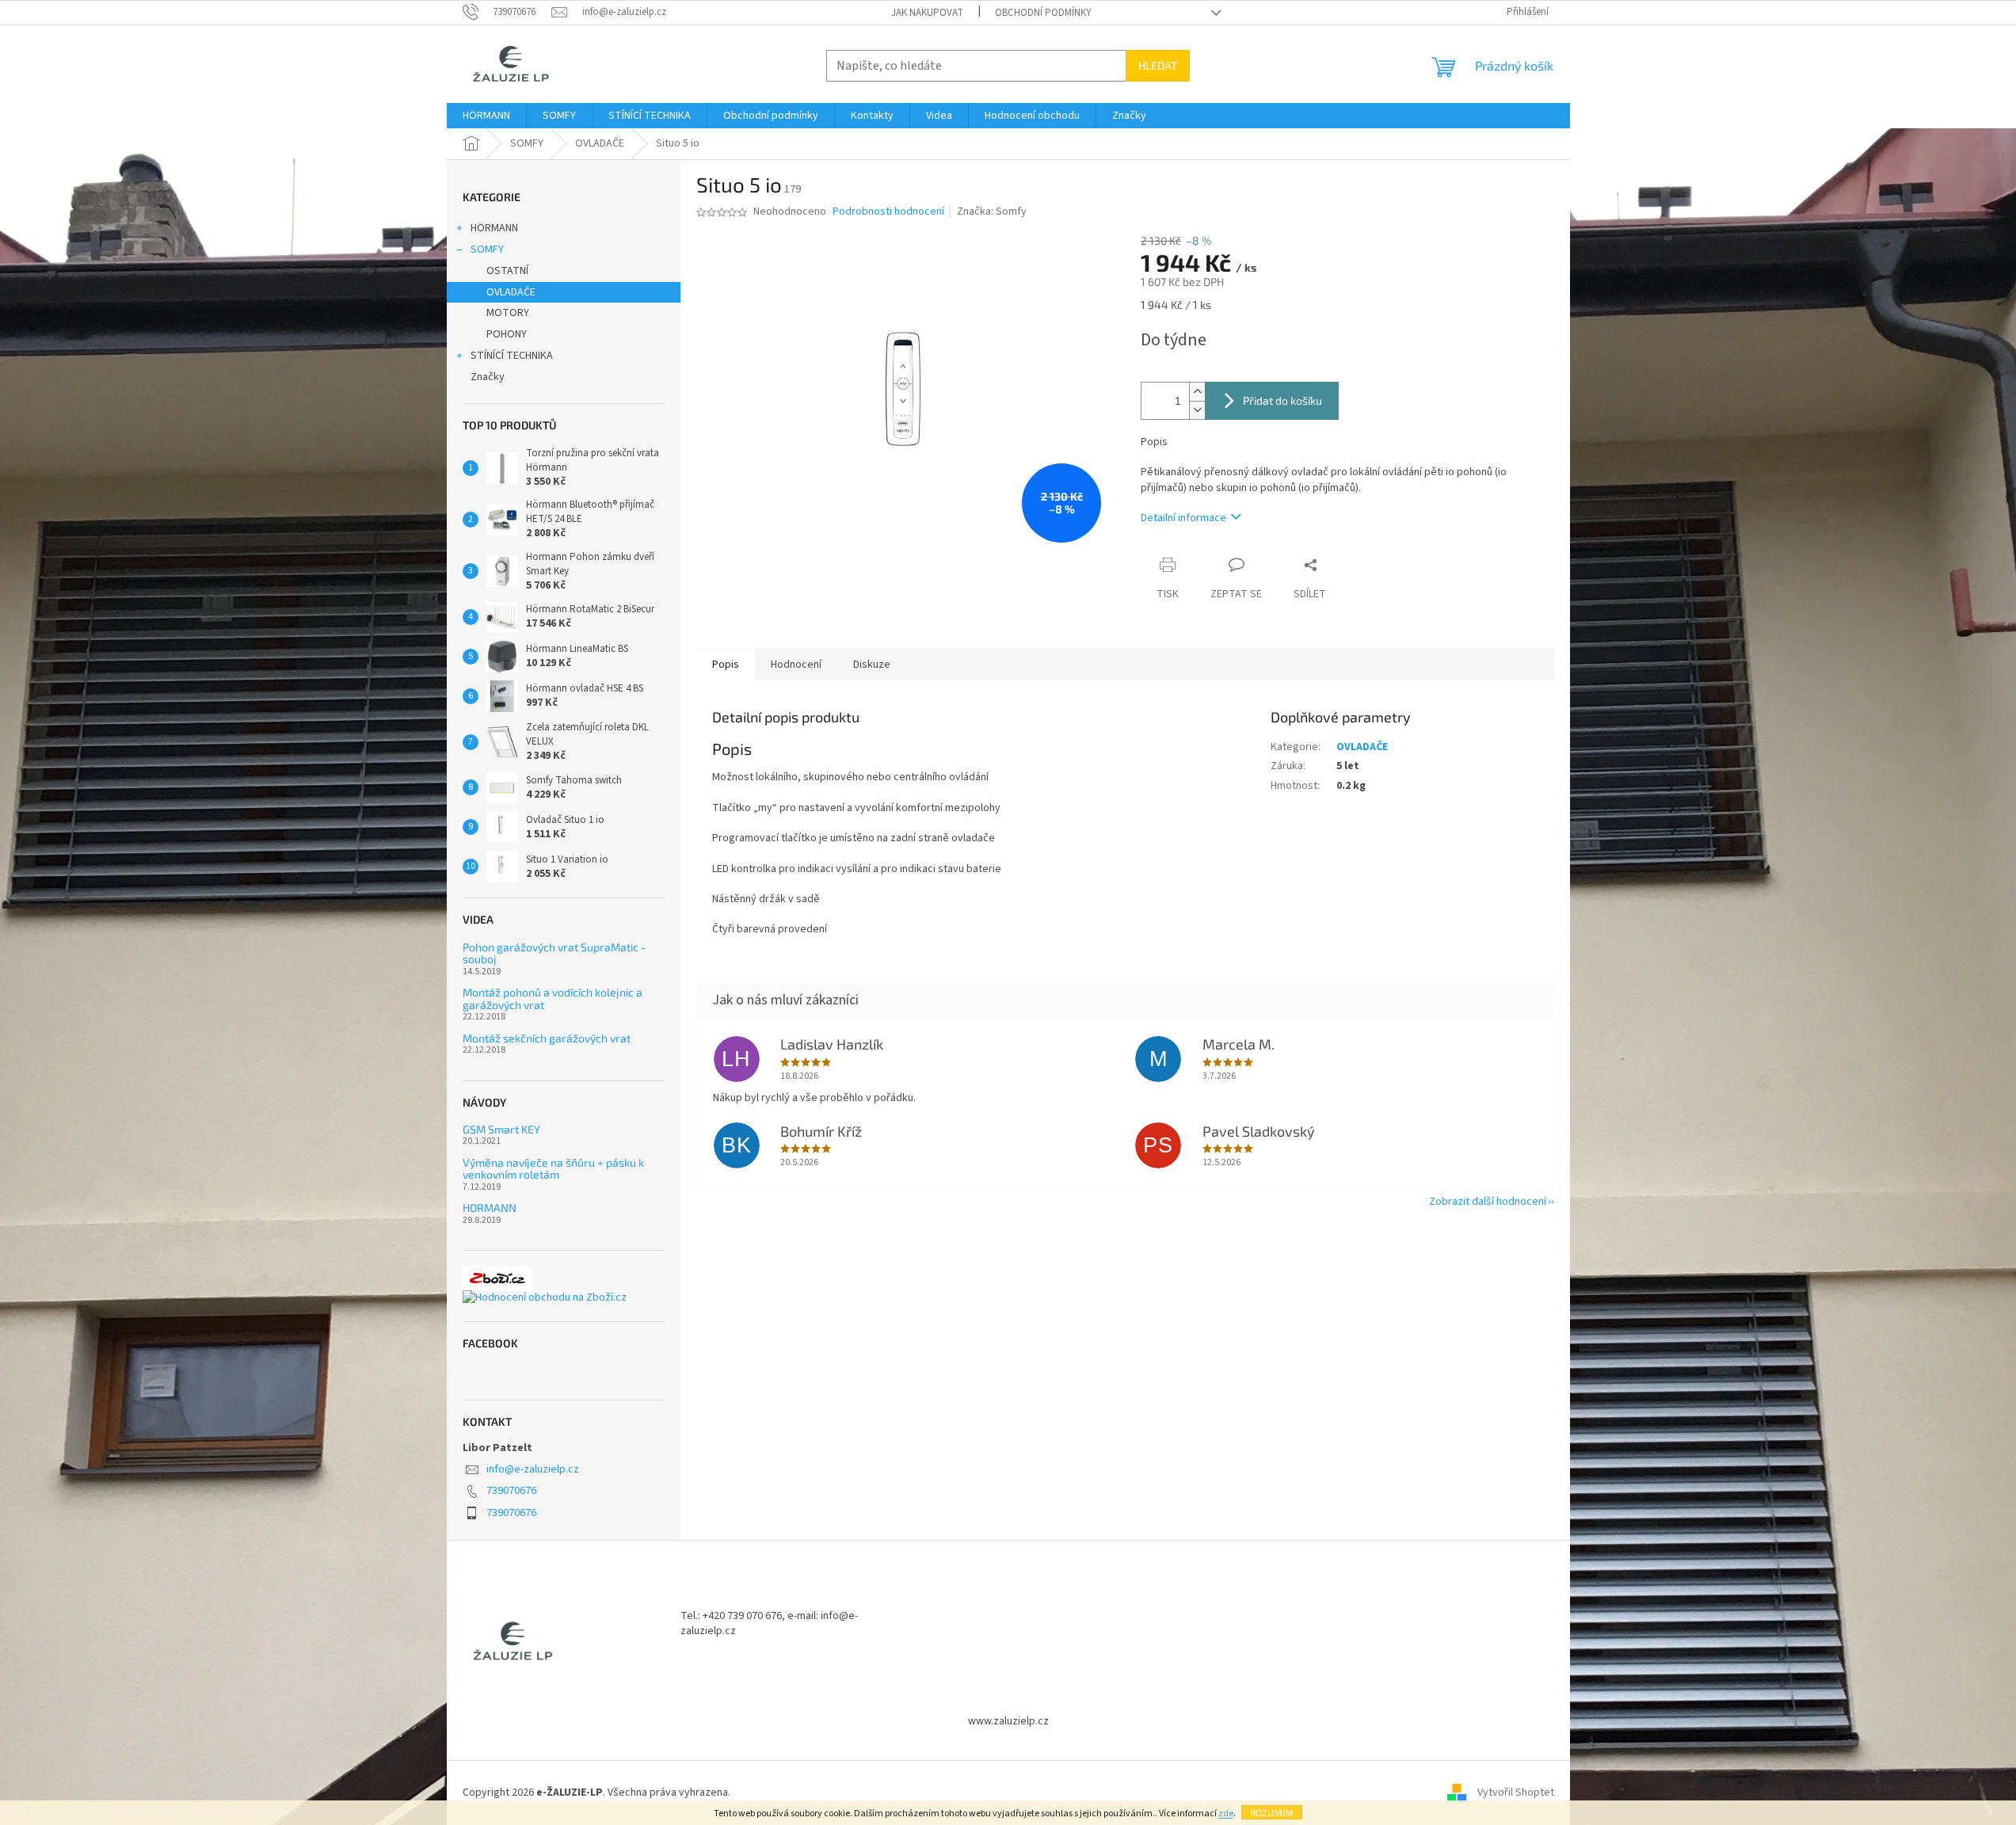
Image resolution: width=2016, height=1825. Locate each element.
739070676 (511, 1491)
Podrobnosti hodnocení (888, 212)
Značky (488, 377)
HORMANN (490, 1208)
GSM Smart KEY (501, 1129)
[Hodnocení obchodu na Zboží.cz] (545, 1298)
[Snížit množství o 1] (1197, 410)
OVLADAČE (511, 292)
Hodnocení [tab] (796, 665)
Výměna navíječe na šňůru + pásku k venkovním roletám (553, 1169)
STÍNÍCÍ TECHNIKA (512, 356)
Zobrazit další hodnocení (1488, 1202)
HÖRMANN (494, 228)
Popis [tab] (726, 665)
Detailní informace (1183, 518)
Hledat (1158, 65)
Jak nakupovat (927, 13)
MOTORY (508, 313)
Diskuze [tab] (872, 665)
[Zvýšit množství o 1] (1197, 392)
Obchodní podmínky (1043, 13)
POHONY (507, 334)
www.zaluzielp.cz (1008, 1721)
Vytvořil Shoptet (1516, 1793)
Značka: (992, 211)
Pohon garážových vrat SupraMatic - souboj (554, 953)
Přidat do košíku (1282, 400)
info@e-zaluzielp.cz (533, 1469)
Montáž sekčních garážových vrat (547, 1038)
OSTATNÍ (507, 271)
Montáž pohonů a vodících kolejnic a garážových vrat (553, 998)
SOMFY (487, 250)
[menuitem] (486, 116)
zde (1226, 1814)
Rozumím (1272, 1812)
